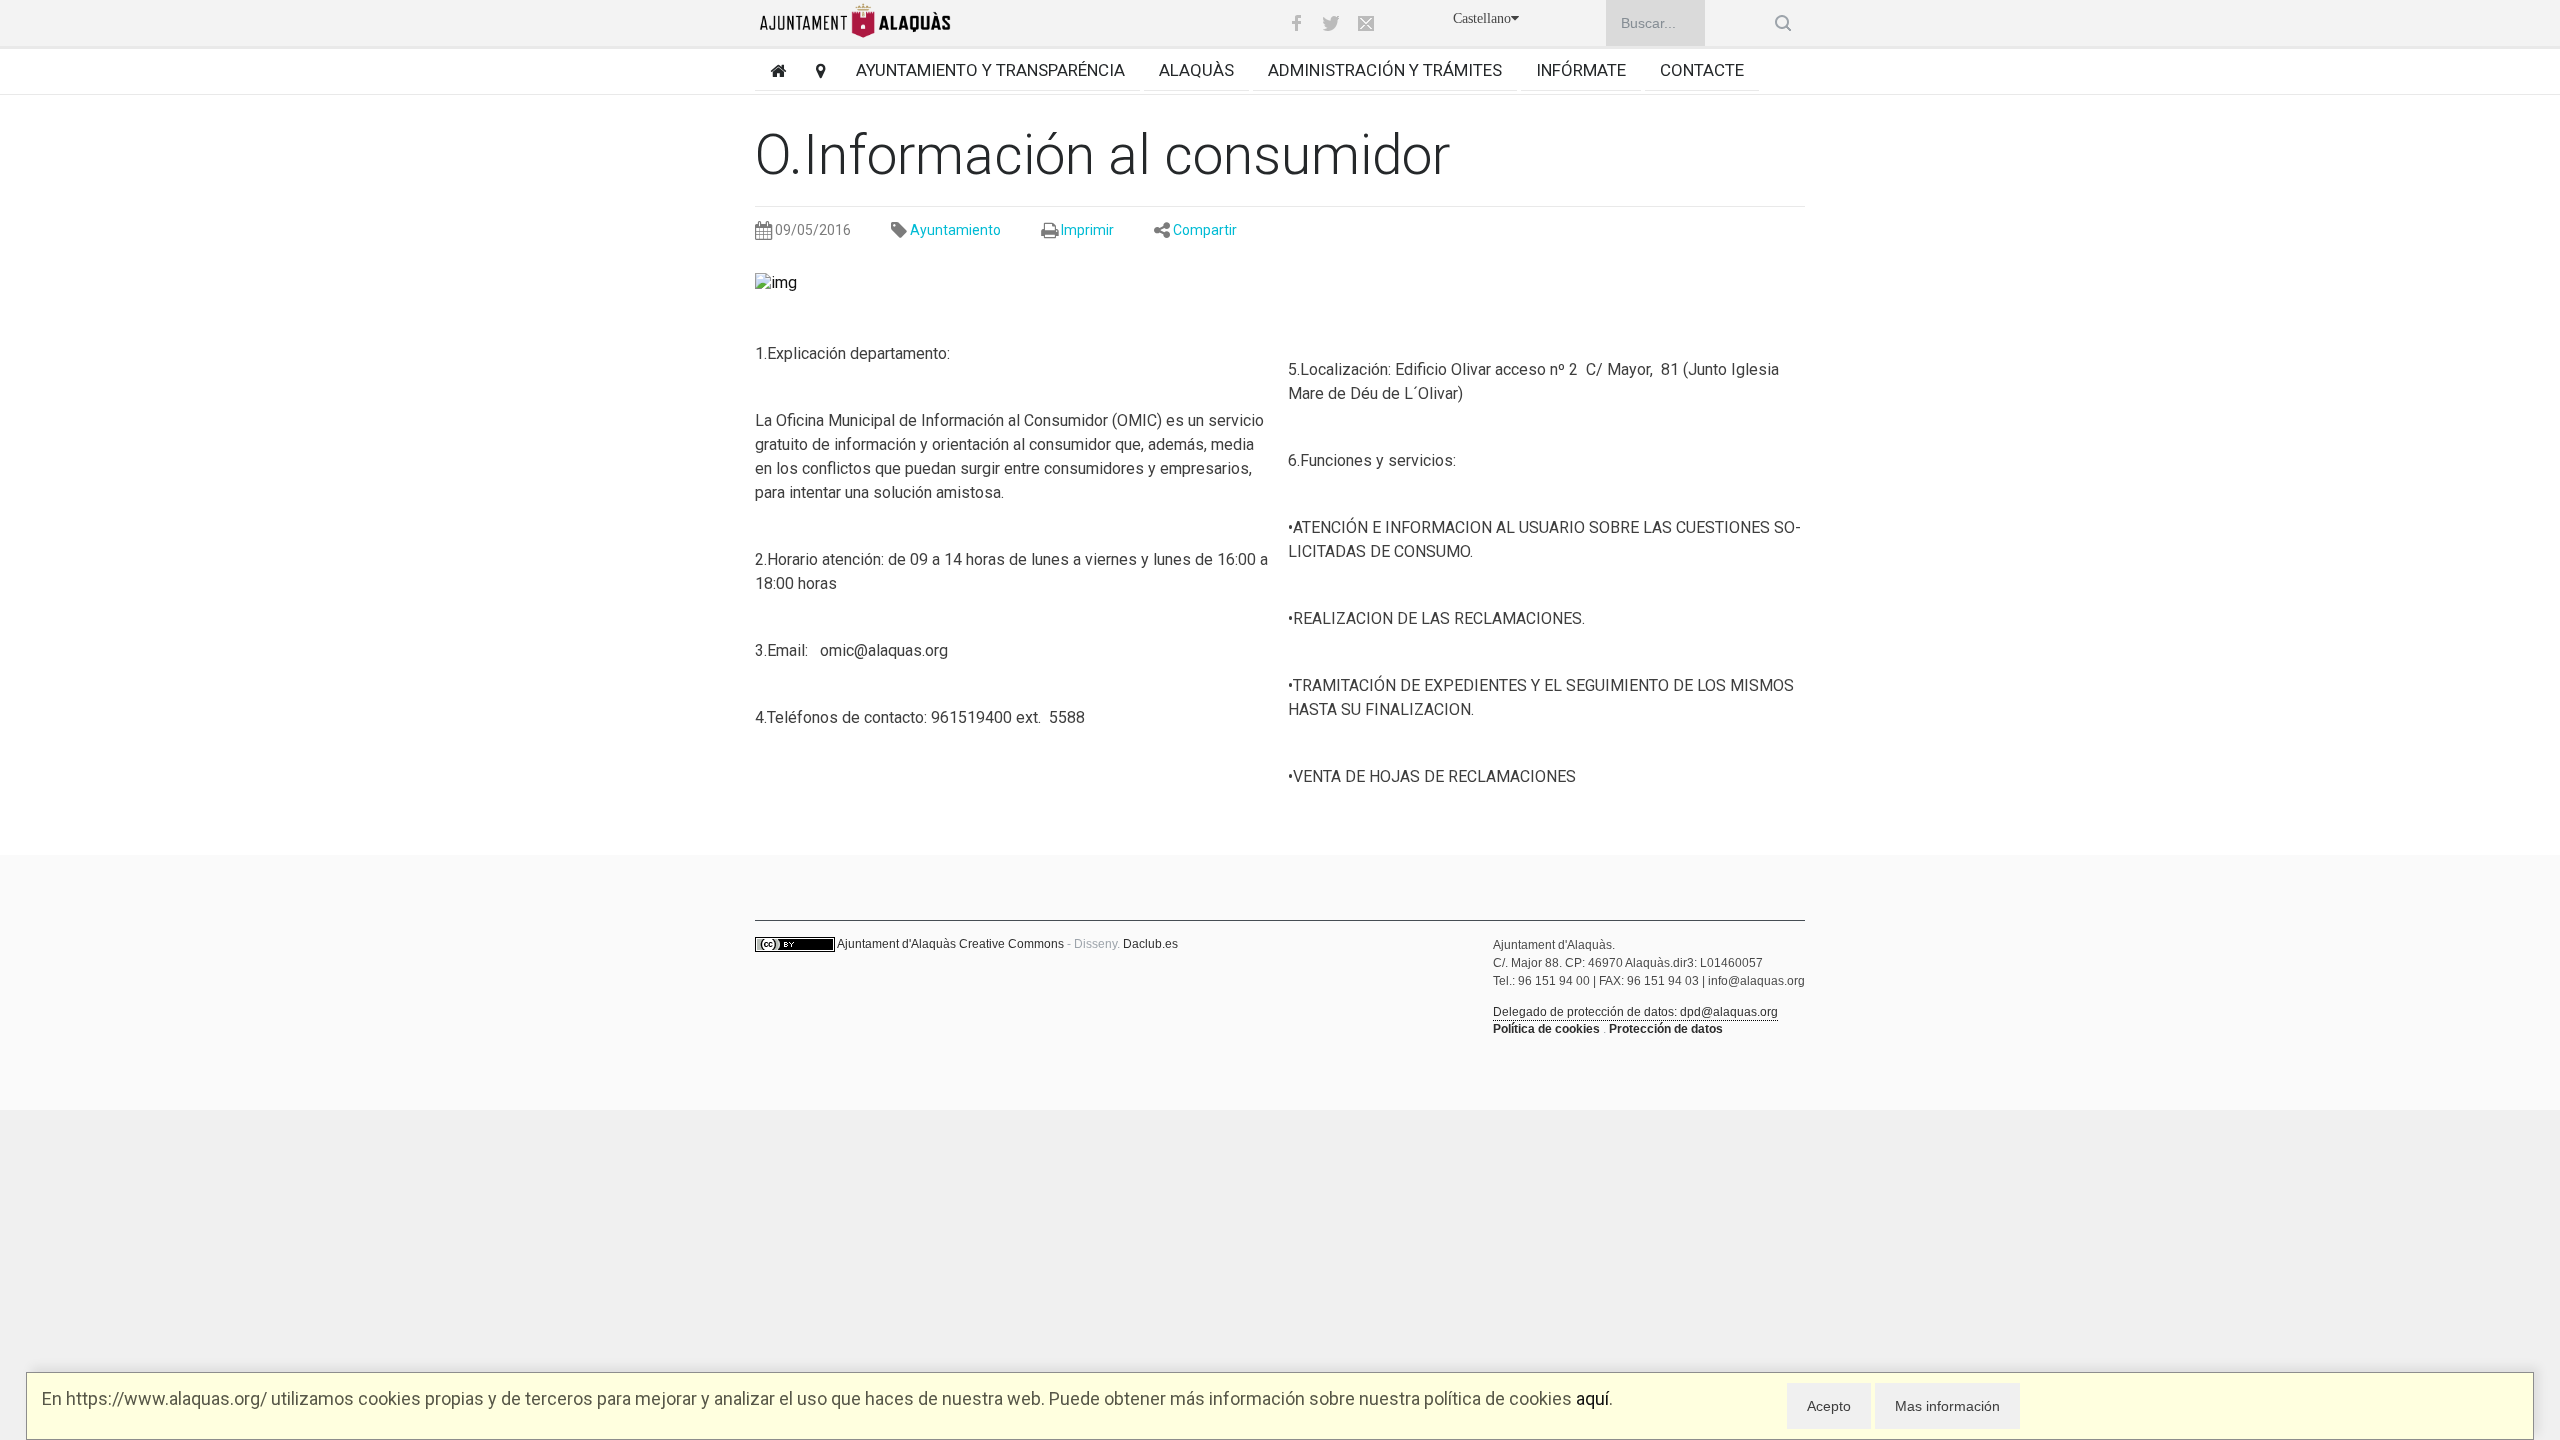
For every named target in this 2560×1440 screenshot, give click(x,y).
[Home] (770, 70)
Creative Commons (1011, 944)
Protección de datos (1666, 1029)
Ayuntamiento (955, 230)
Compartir (1205, 230)
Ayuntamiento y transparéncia (990, 70)
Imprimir (1087, 230)
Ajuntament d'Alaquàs (896, 944)
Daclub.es (1150, 944)
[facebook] (1296, 23)
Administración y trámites (1385, 70)
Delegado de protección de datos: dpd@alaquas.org (1635, 1012)
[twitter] (1331, 23)
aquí (1592, 1398)
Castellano (1482, 18)
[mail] (1366, 23)
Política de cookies (1546, 1029)
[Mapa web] (813, 70)
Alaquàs (1196, 70)
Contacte (1702, 70)
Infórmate (1581, 70)
